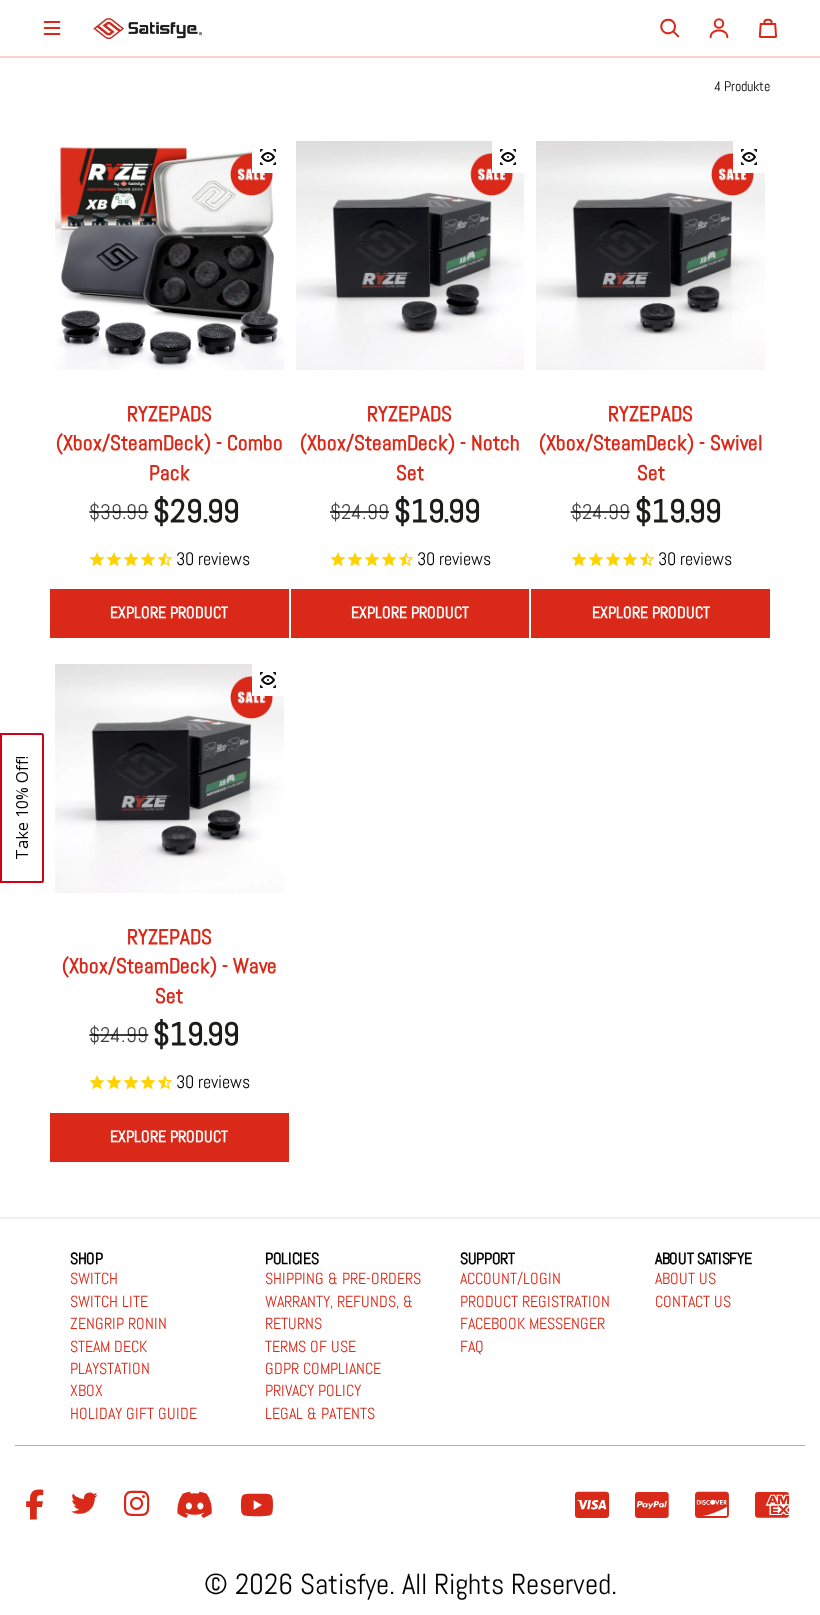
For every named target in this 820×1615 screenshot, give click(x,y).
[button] (22, 808)
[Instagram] (140, 1506)
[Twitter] (87, 1506)
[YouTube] (260, 1506)
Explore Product (169, 612)
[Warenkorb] (768, 28)
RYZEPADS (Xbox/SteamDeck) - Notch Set (410, 443)
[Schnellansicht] (268, 157)
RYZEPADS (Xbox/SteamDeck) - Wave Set (169, 966)
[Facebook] (37, 1506)
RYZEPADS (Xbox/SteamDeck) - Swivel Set (651, 443)
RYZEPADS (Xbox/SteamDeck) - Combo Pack (169, 443)
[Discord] (198, 1506)
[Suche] (670, 28)
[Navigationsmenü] (52, 28)
